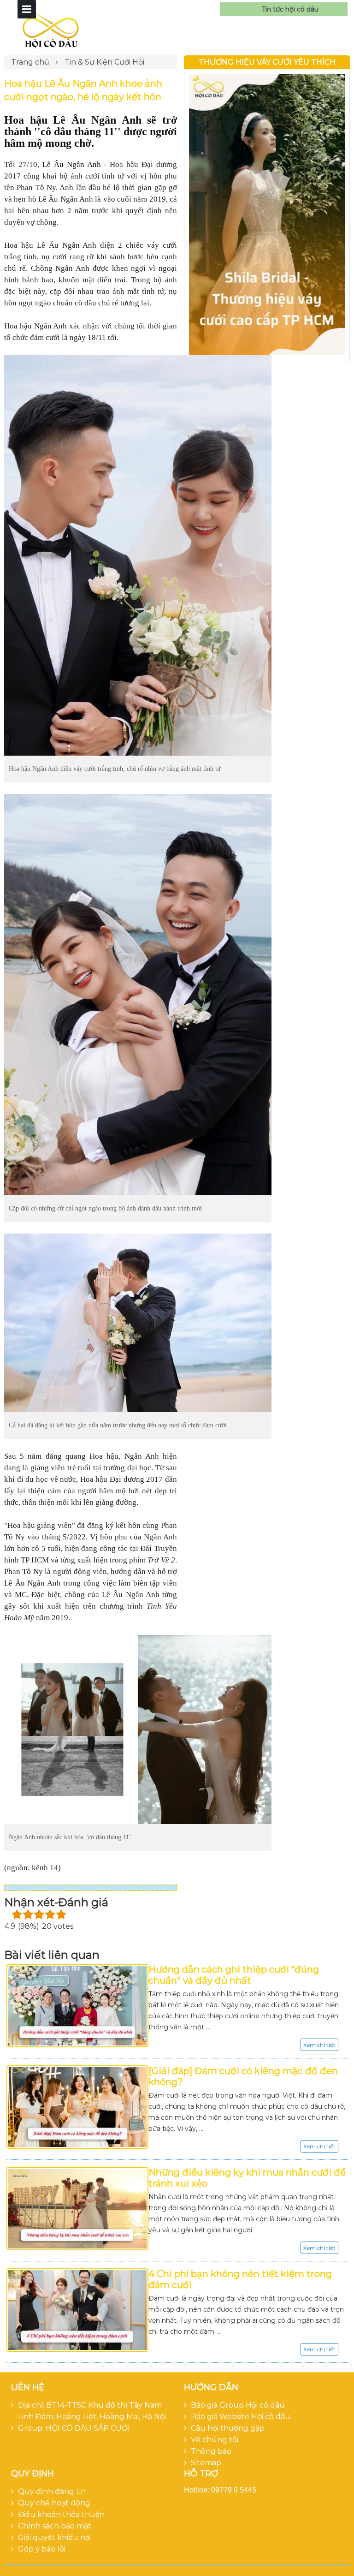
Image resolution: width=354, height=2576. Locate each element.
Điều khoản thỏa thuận (61, 2514)
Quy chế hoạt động (54, 2503)
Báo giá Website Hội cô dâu (241, 2417)
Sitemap (206, 2463)
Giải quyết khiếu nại (54, 2537)
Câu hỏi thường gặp (228, 2428)
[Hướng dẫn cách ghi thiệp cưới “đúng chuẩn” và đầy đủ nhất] (77, 2006)
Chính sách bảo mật (55, 2526)
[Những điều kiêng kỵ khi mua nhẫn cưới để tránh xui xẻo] (77, 2209)
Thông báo (211, 2451)
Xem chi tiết (319, 2045)
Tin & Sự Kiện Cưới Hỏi (104, 62)
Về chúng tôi (215, 2440)
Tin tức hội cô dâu (290, 9)
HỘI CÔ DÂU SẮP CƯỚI (88, 2428)
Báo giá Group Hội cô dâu (238, 2405)
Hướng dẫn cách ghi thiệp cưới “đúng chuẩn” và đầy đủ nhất (234, 1975)
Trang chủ (30, 62)
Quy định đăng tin (52, 2491)
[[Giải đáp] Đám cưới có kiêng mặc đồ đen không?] (77, 2107)
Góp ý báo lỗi (42, 2549)
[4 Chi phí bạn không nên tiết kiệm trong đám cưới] (77, 2310)
